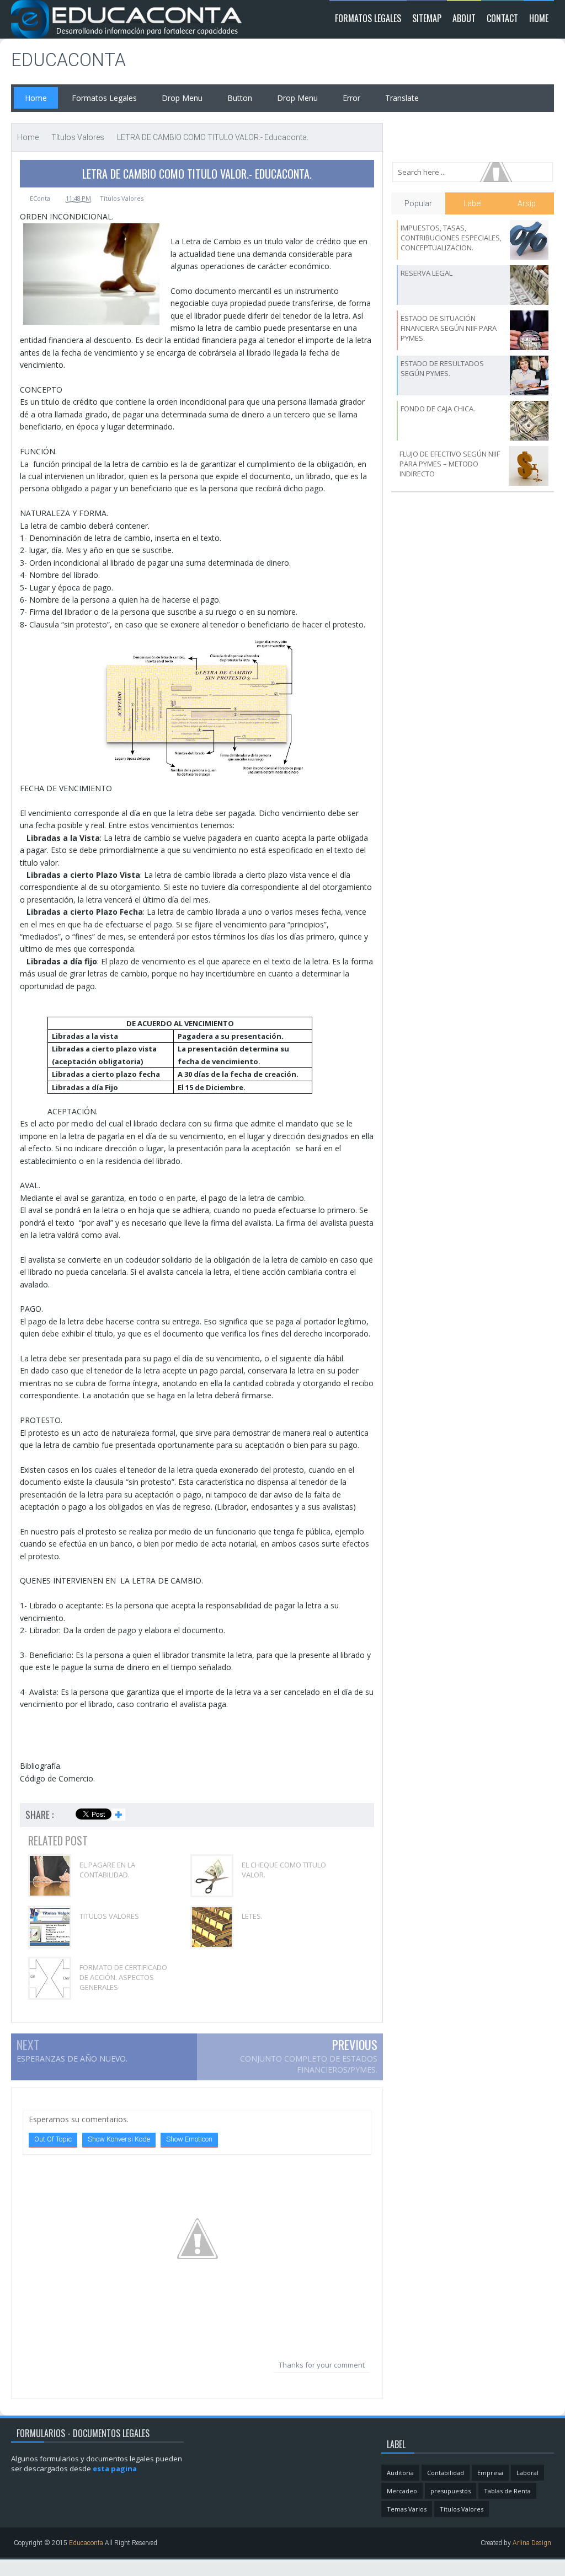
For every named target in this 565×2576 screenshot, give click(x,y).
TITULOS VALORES (109, 1916)
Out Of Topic (53, 2139)
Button (240, 98)
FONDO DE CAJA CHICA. (438, 409)
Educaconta (68, 60)
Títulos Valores (122, 198)
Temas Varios (407, 2509)
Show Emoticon (189, 2139)
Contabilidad (446, 2473)
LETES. (252, 1916)
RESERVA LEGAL (427, 273)
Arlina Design (532, 2543)
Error (351, 98)
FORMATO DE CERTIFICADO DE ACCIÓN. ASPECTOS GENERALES (123, 1977)
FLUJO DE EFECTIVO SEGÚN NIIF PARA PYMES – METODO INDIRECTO (450, 464)
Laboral (527, 2473)
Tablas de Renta (507, 2491)
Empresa (490, 2473)
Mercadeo (402, 2491)
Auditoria (400, 2473)
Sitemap (427, 18)
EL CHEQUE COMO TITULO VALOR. (284, 1870)
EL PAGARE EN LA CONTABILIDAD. (107, 1870)
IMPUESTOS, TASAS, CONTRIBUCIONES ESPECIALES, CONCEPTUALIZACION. (451, 238)
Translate (402, 98)
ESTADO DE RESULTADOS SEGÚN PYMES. (442, 368)
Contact (502, 18)
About (464, 18)
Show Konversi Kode (119, 2139)
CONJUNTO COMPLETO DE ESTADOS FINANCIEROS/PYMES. (309, 2064)
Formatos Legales (104, 98)
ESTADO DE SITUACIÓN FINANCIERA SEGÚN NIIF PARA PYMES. (449, 328)
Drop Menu (182, 98)
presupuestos (451, 2491)
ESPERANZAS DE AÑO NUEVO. (72, 2059)
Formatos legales (368, 18)
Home (539, 18)
